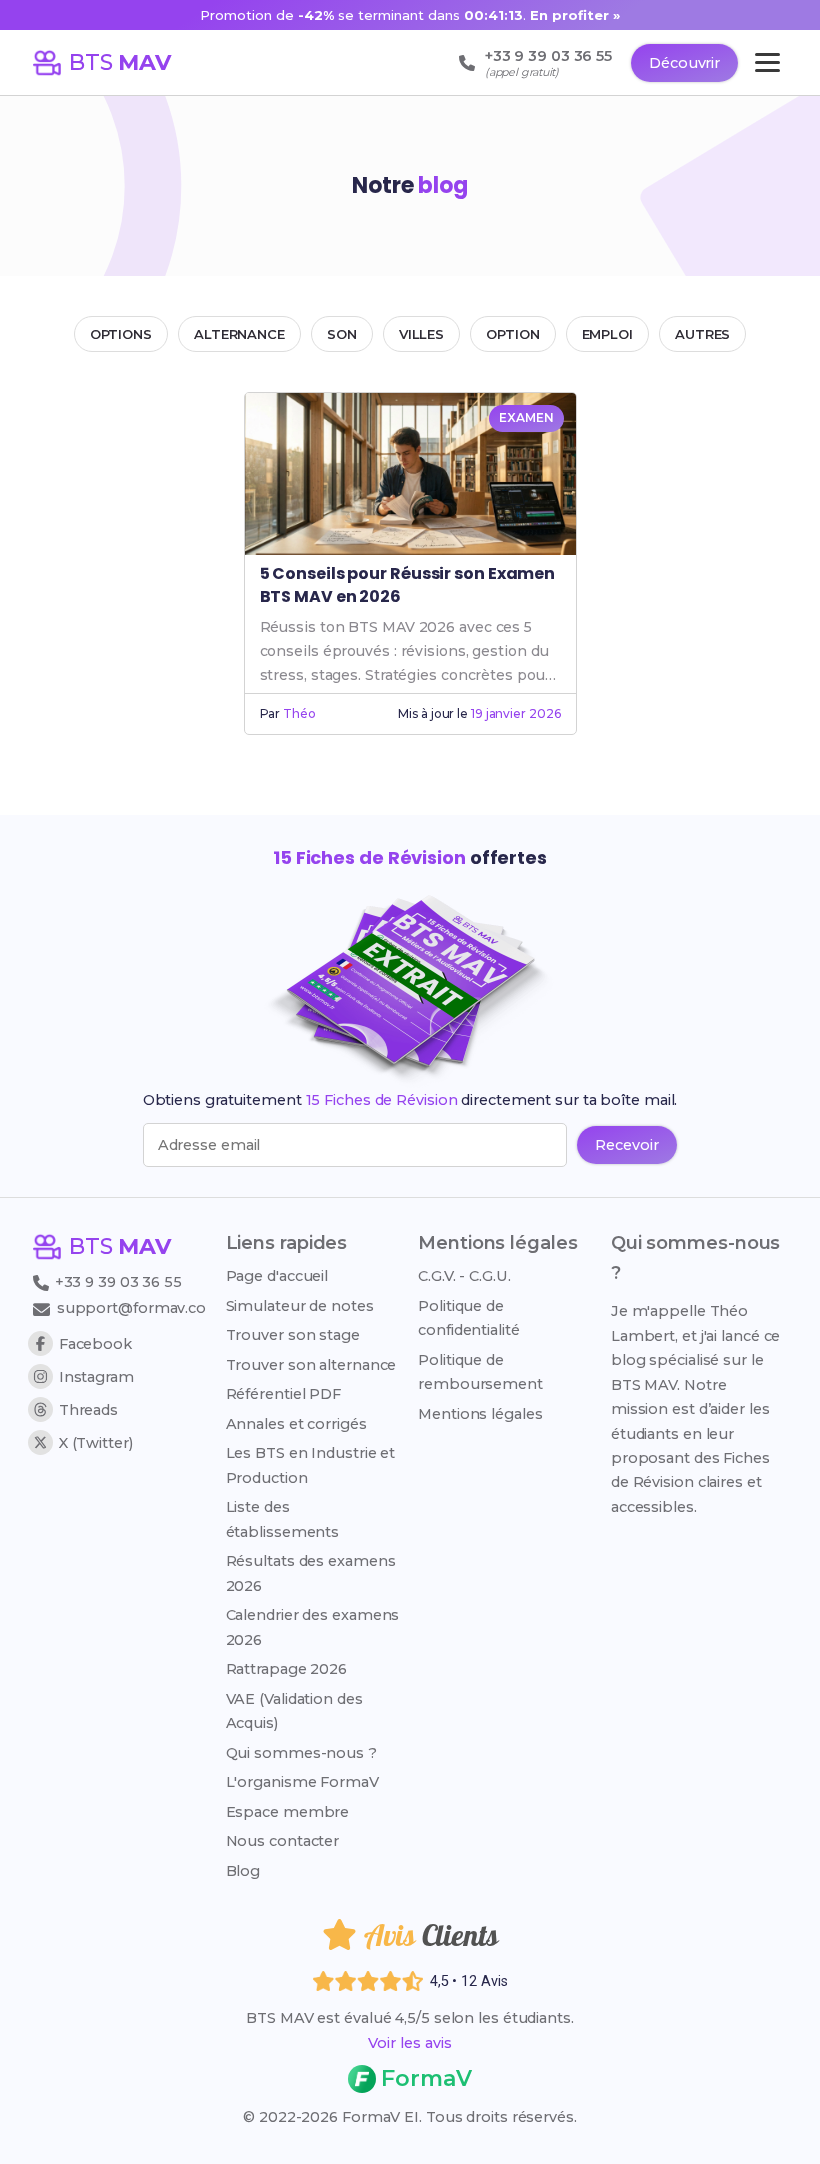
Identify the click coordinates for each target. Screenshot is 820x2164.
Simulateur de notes (300, 1306)
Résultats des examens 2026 (311, 1573)
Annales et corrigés (296, 1424)
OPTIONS (121, 334)
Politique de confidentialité (469, 1318)
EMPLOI (607, 334)
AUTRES (702, 334)
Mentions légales (480, 1414)
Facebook (95, 1344)
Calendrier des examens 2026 (313, 1627)
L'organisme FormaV (302, 1782)
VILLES (421, 334)
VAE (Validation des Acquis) (294, 1711)
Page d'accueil (277, 1276)
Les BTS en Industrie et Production (311, 1465)
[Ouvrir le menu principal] (767, 62)
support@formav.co (131, 1308)
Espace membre (288, 1812)
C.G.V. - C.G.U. (464, 1276)
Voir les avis (410, 2043)
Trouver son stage (293, 1335)
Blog (243, 1871)
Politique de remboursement (480, 1372)
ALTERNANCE (239, 334)
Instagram (96, 1377)
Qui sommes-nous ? (301, 1753)
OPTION (512, 334)
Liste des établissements (283, 1519)
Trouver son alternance (311, 1365)
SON (342, 334)
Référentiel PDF (284, 1394)
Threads (88, 1410)
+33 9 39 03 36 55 (116, 1282)
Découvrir (684, 63)
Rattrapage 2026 (287, 1669)
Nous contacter (283, 1841)
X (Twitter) (96, 1443)
